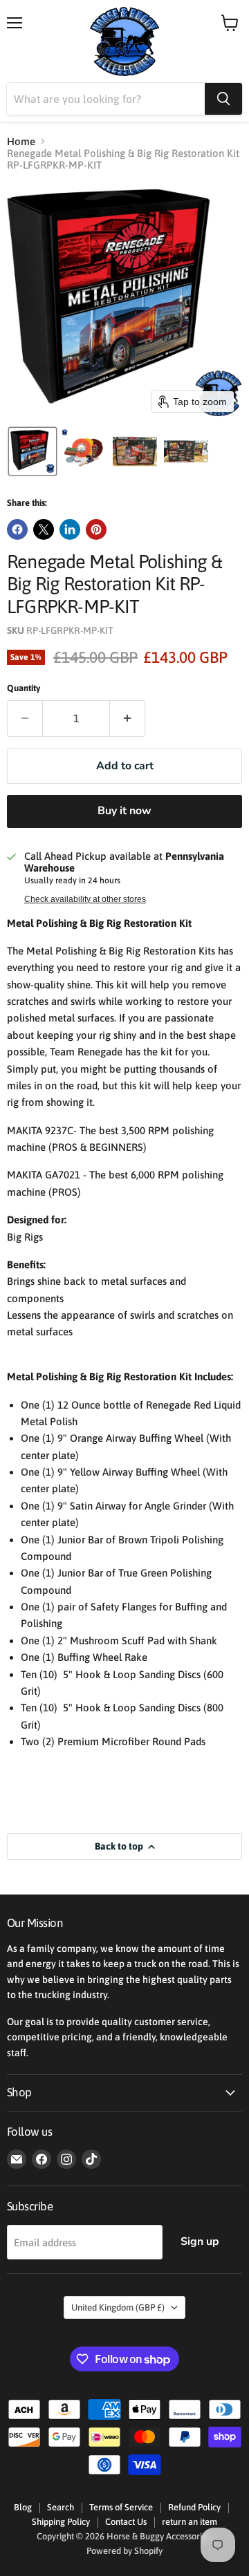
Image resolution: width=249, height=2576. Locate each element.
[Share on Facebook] (17, 529)
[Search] (223, 99)
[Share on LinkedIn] (70, 529)
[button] (33, 451)
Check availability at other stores (85, 899)
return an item (190, 2522)
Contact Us (126, 2522)
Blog (23, 2507)
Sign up (200, 2241)
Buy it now (124, 811)
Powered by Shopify (124, 2551)
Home (21, 141)
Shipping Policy (61, 2522)
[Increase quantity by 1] (128, 718)
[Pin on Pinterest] (96, 529)
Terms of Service (121, 2507)
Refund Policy (194, 2507)
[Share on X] (44, 529)
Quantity (24, 688)
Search (61, 2507)
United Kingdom (118, 2307)
